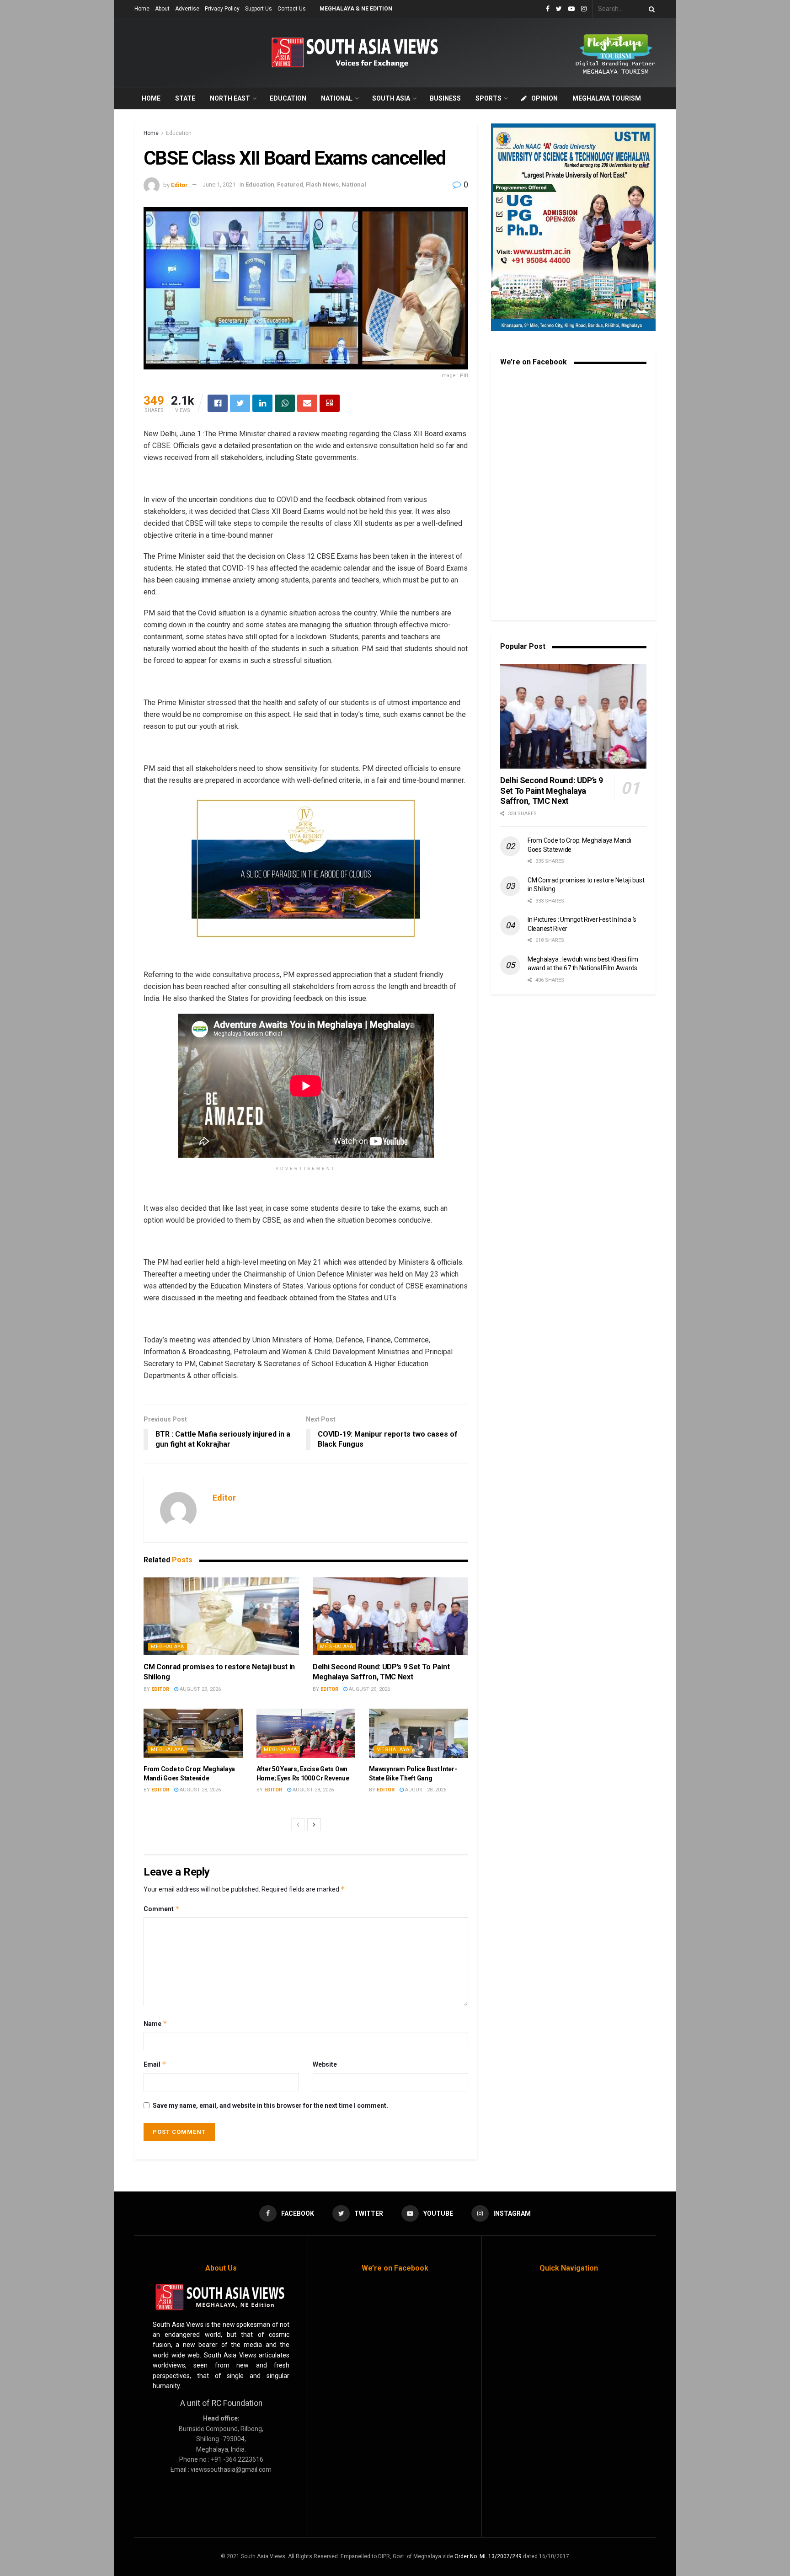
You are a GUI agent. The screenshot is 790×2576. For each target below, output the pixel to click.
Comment (162, 1909)
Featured (290, 184)
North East (230, 98)
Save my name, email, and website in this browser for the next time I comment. (270, 2106)
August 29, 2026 (200, 1689)
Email (155, 2064)
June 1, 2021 (219, 184)
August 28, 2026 (200, 1790)
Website (325, 2064)
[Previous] (298, 1825)
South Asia (391, 98)
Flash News (322, 184)
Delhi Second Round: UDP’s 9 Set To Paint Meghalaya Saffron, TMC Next (551, 791)
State (185, 98)
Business (445, 98)
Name (155, 2023)
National (337, 98)
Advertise (187, 9)
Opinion (544, 98)
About (162, 9)
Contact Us (292, 9)
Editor (179, 184)
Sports (488, 98)
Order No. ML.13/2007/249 (488, 2556)
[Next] (314, 1825)
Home (142, 9)
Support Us (259, 9)
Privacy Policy (222, 9)
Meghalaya (168, 1647)
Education (288, 98)
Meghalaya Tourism (607, 98)
